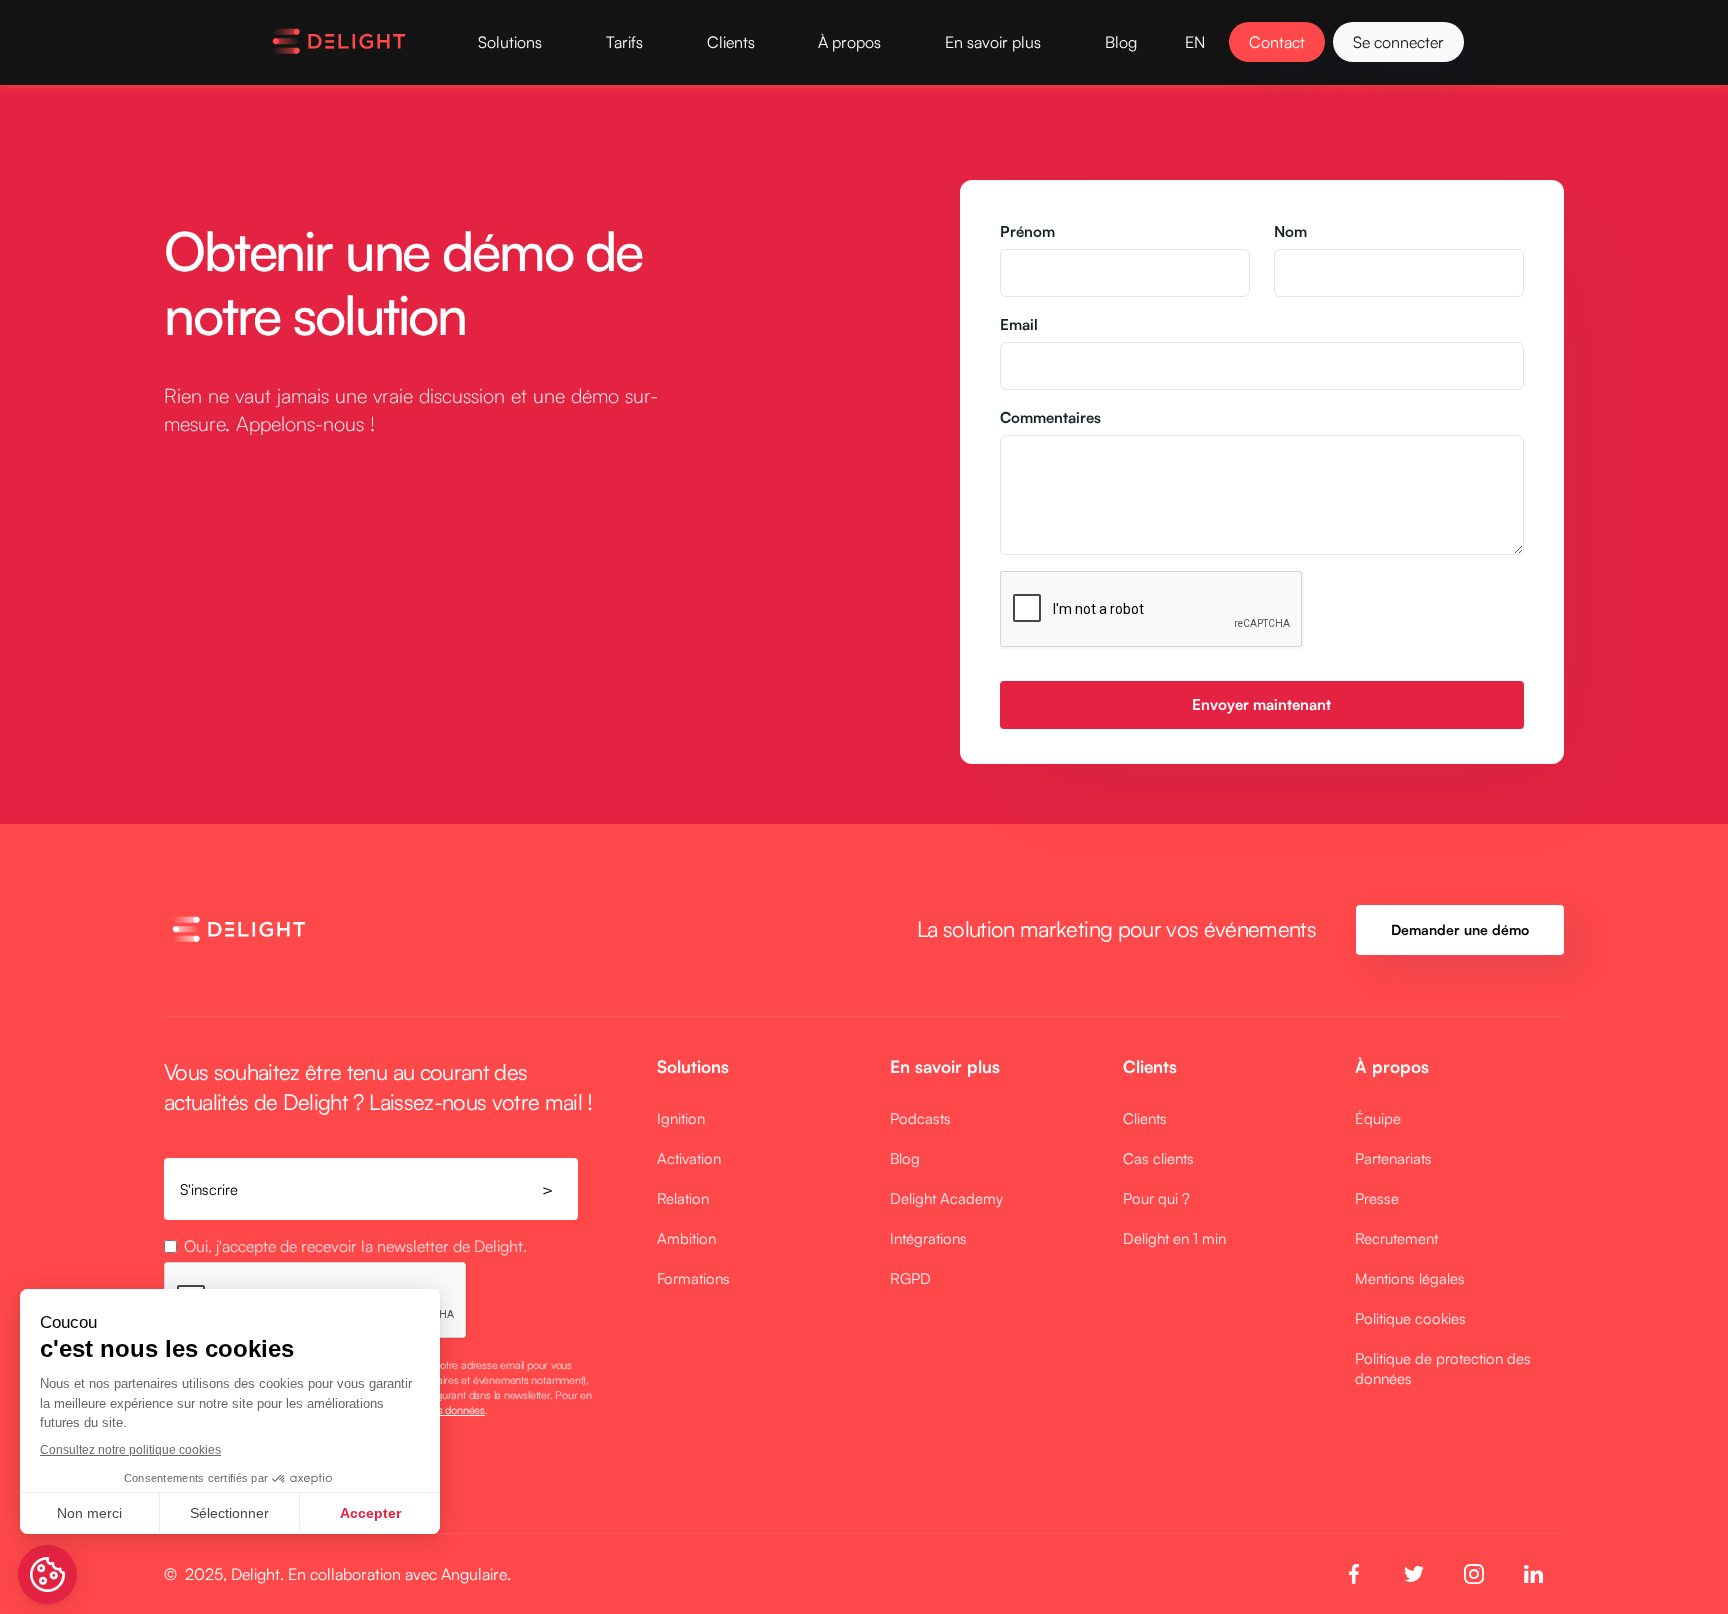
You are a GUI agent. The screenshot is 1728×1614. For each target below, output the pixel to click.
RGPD (910, 1278)
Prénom (1027, 231)
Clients (1145, 1118)
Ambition (686, 1238)
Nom (1290, 231)
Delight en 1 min (1174, 1238)
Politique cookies (1410, 1318)
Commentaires (1050, 417)
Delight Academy (946, 1198)
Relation (683, 1198)
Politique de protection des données (1443, 1368)
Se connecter (1398, 42)
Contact (1277, 42)
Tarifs (624, 42)
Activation (689, 1158)
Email (1019, 324)
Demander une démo (1460, 929)
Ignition (681, 1118)
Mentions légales (1410, 1278)
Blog (1121, 42)
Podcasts (920, 1118)
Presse (1377, 1198)
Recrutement (1396, 1238)
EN (1195, 42)
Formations (693, 1278)
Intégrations (928, 1238)
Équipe (1378, 1118)
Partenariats (1393, 1158)
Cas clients (1158, 1158)
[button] (510, 42)
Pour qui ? (1156, 1198)
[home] (339, 42)
